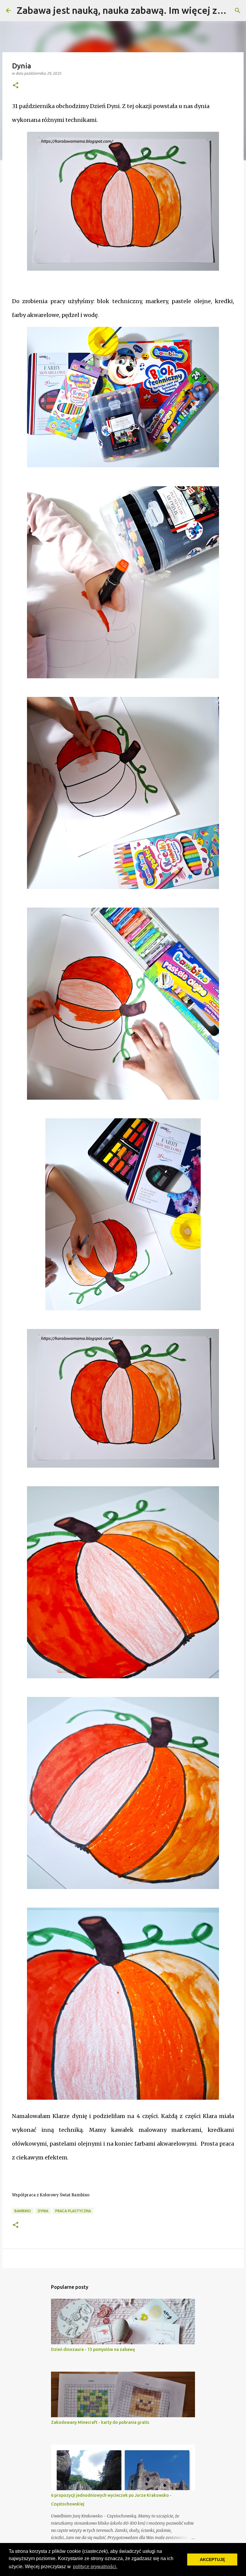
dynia (43, 2211)
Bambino (23, 2211)
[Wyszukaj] (238, 11)
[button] (16, 86)
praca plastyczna (73, 2211)
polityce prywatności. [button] (95, 2567)
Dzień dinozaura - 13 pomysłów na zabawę (93, 2349)
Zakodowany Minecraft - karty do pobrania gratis (100, 2422)
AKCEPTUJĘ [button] (212, 2559)
